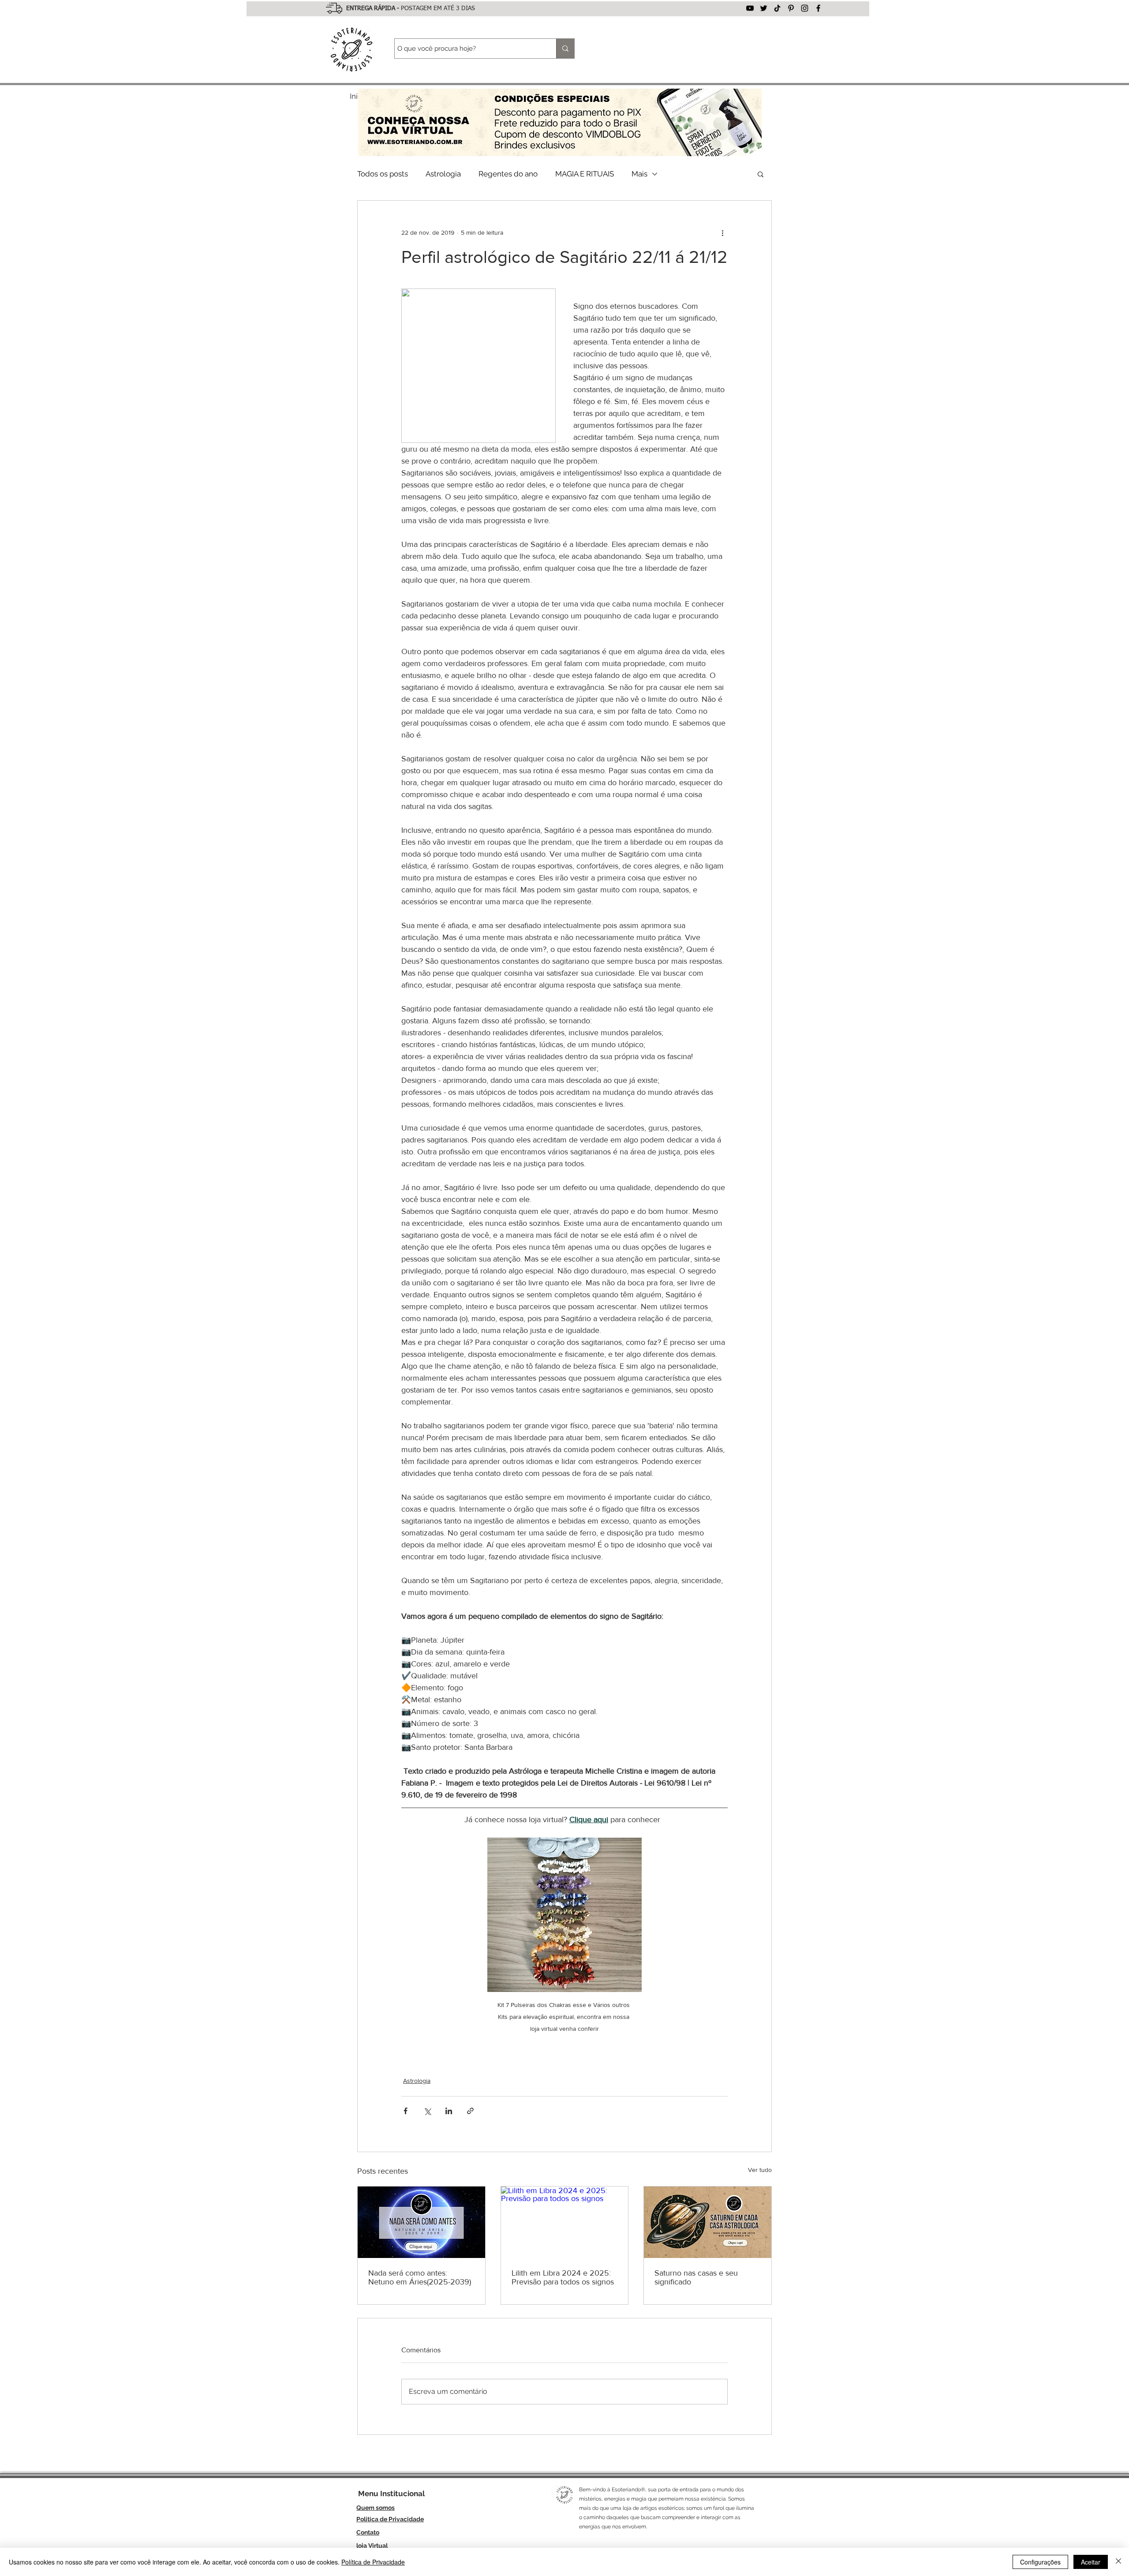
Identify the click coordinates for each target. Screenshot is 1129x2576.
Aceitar (1091, 2562)
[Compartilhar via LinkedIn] (449, 2111)
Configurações (1040, 2562)
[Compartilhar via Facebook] (406, 2111)
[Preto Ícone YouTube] (750, 8)
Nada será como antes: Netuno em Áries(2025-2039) (420, 2277)
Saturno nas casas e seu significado (696, 2277)
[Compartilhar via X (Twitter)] (427, 2111)
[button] (761, 174)
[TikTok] (777, 8)
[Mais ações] (722, 232)
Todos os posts (383, 174)
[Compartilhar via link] (470, 2111)
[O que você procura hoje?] (565, 49)
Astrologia (443, 174)
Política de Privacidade (373, 2562)
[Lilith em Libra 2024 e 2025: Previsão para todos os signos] (565, 2222)
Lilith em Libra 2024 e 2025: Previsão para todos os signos (563, 2277)
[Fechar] (1118, 2562)
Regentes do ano (508, 174)
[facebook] (818, 8)
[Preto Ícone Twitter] (764, 8)
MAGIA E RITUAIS (585, 174)
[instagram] (805, 8)
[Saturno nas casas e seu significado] (708, 2222)
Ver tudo (760, 2170)
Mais (639, 174)
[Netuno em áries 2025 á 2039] (421, 2222)
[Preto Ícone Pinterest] (791, 8)
